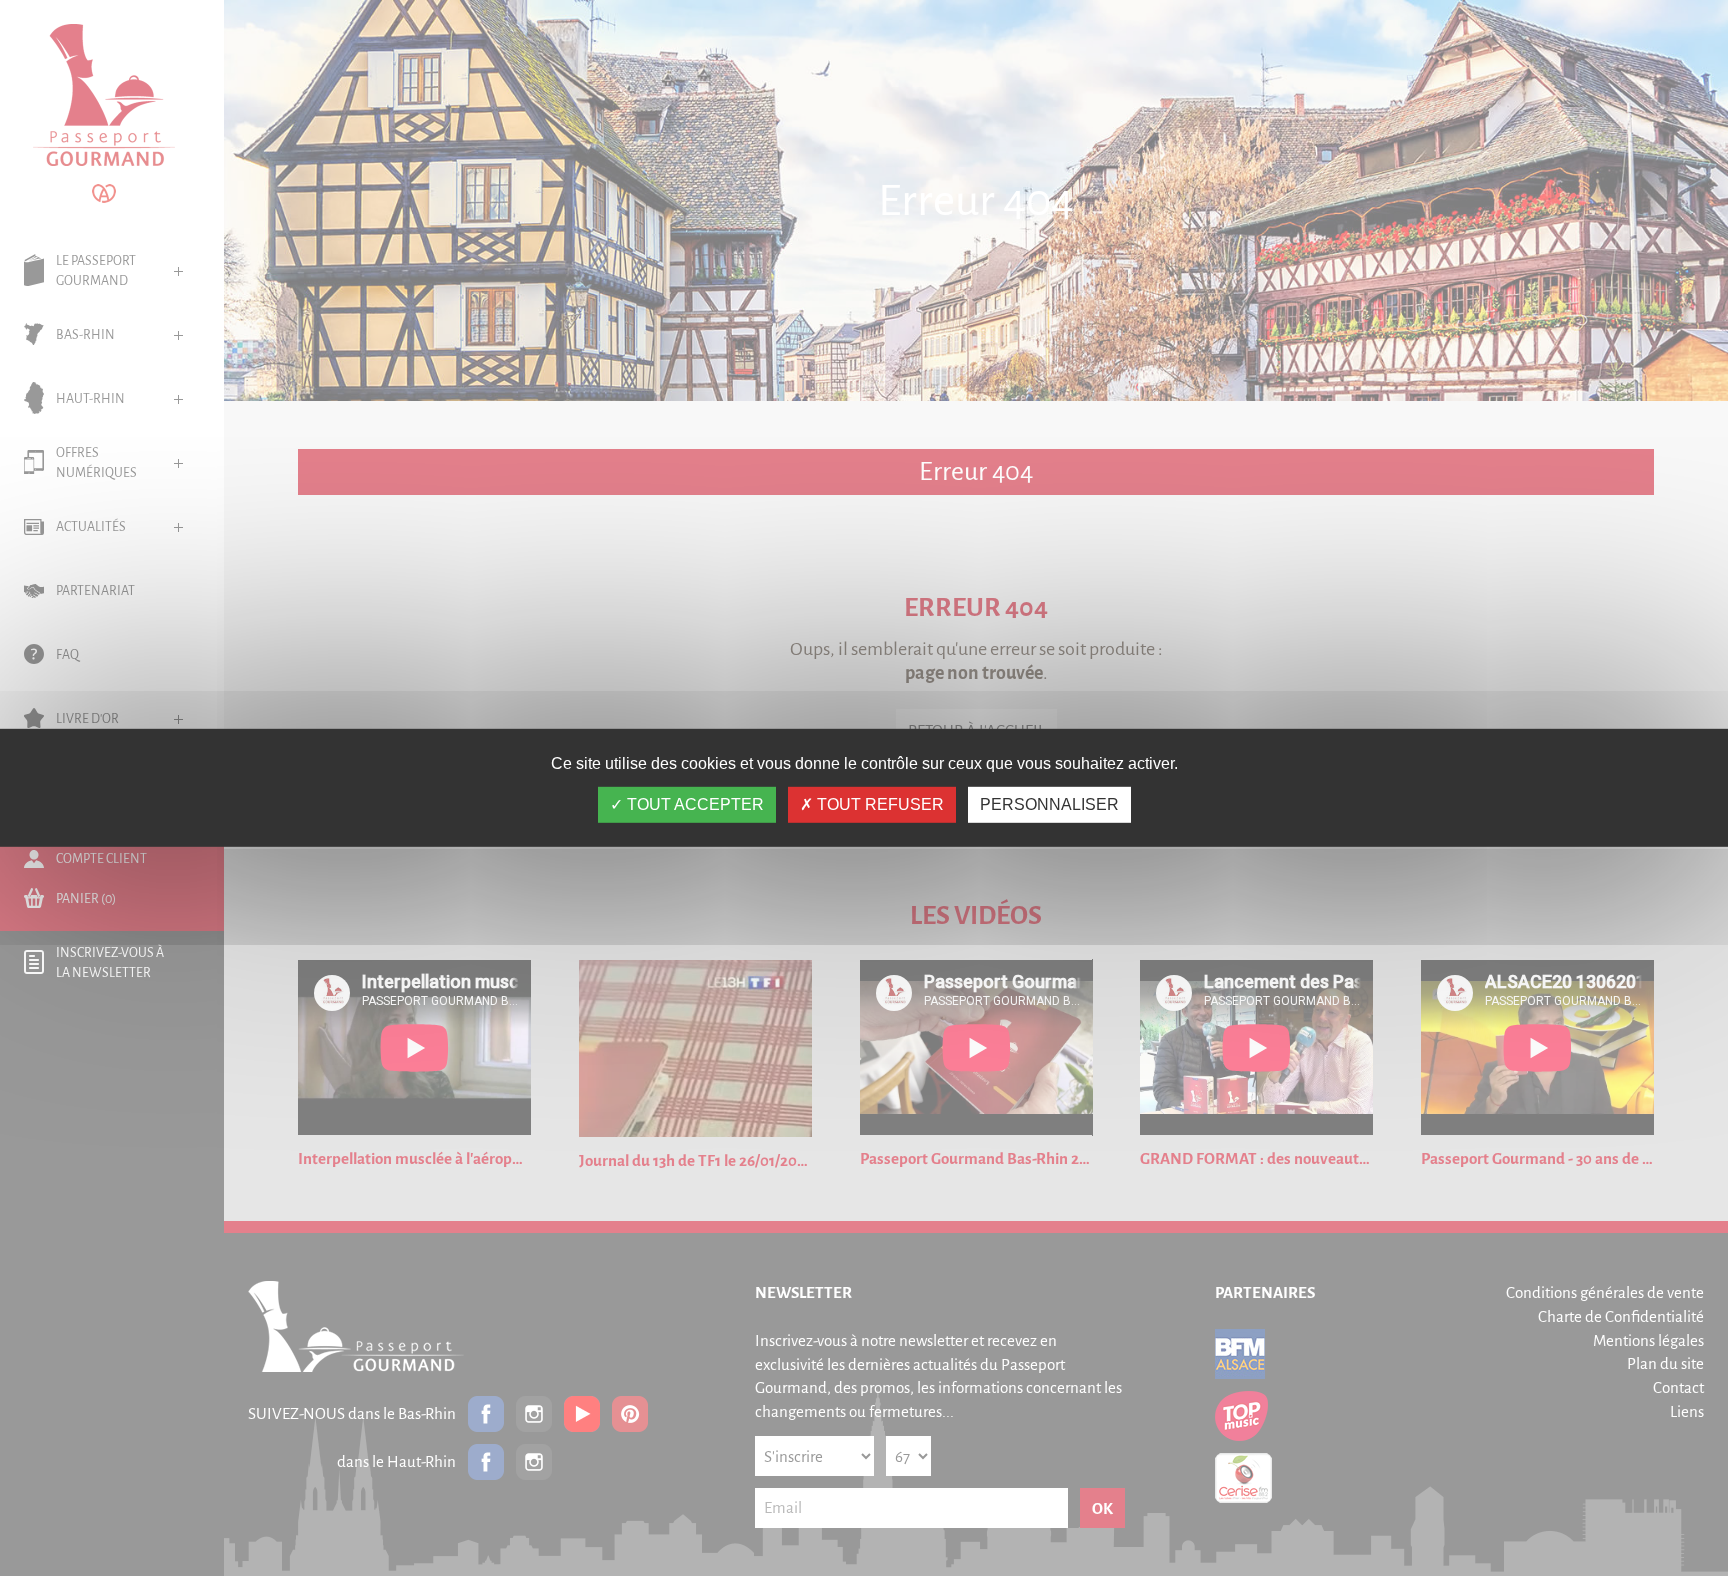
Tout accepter (693, 804)
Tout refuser (878, 804)
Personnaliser (1049, 804)
